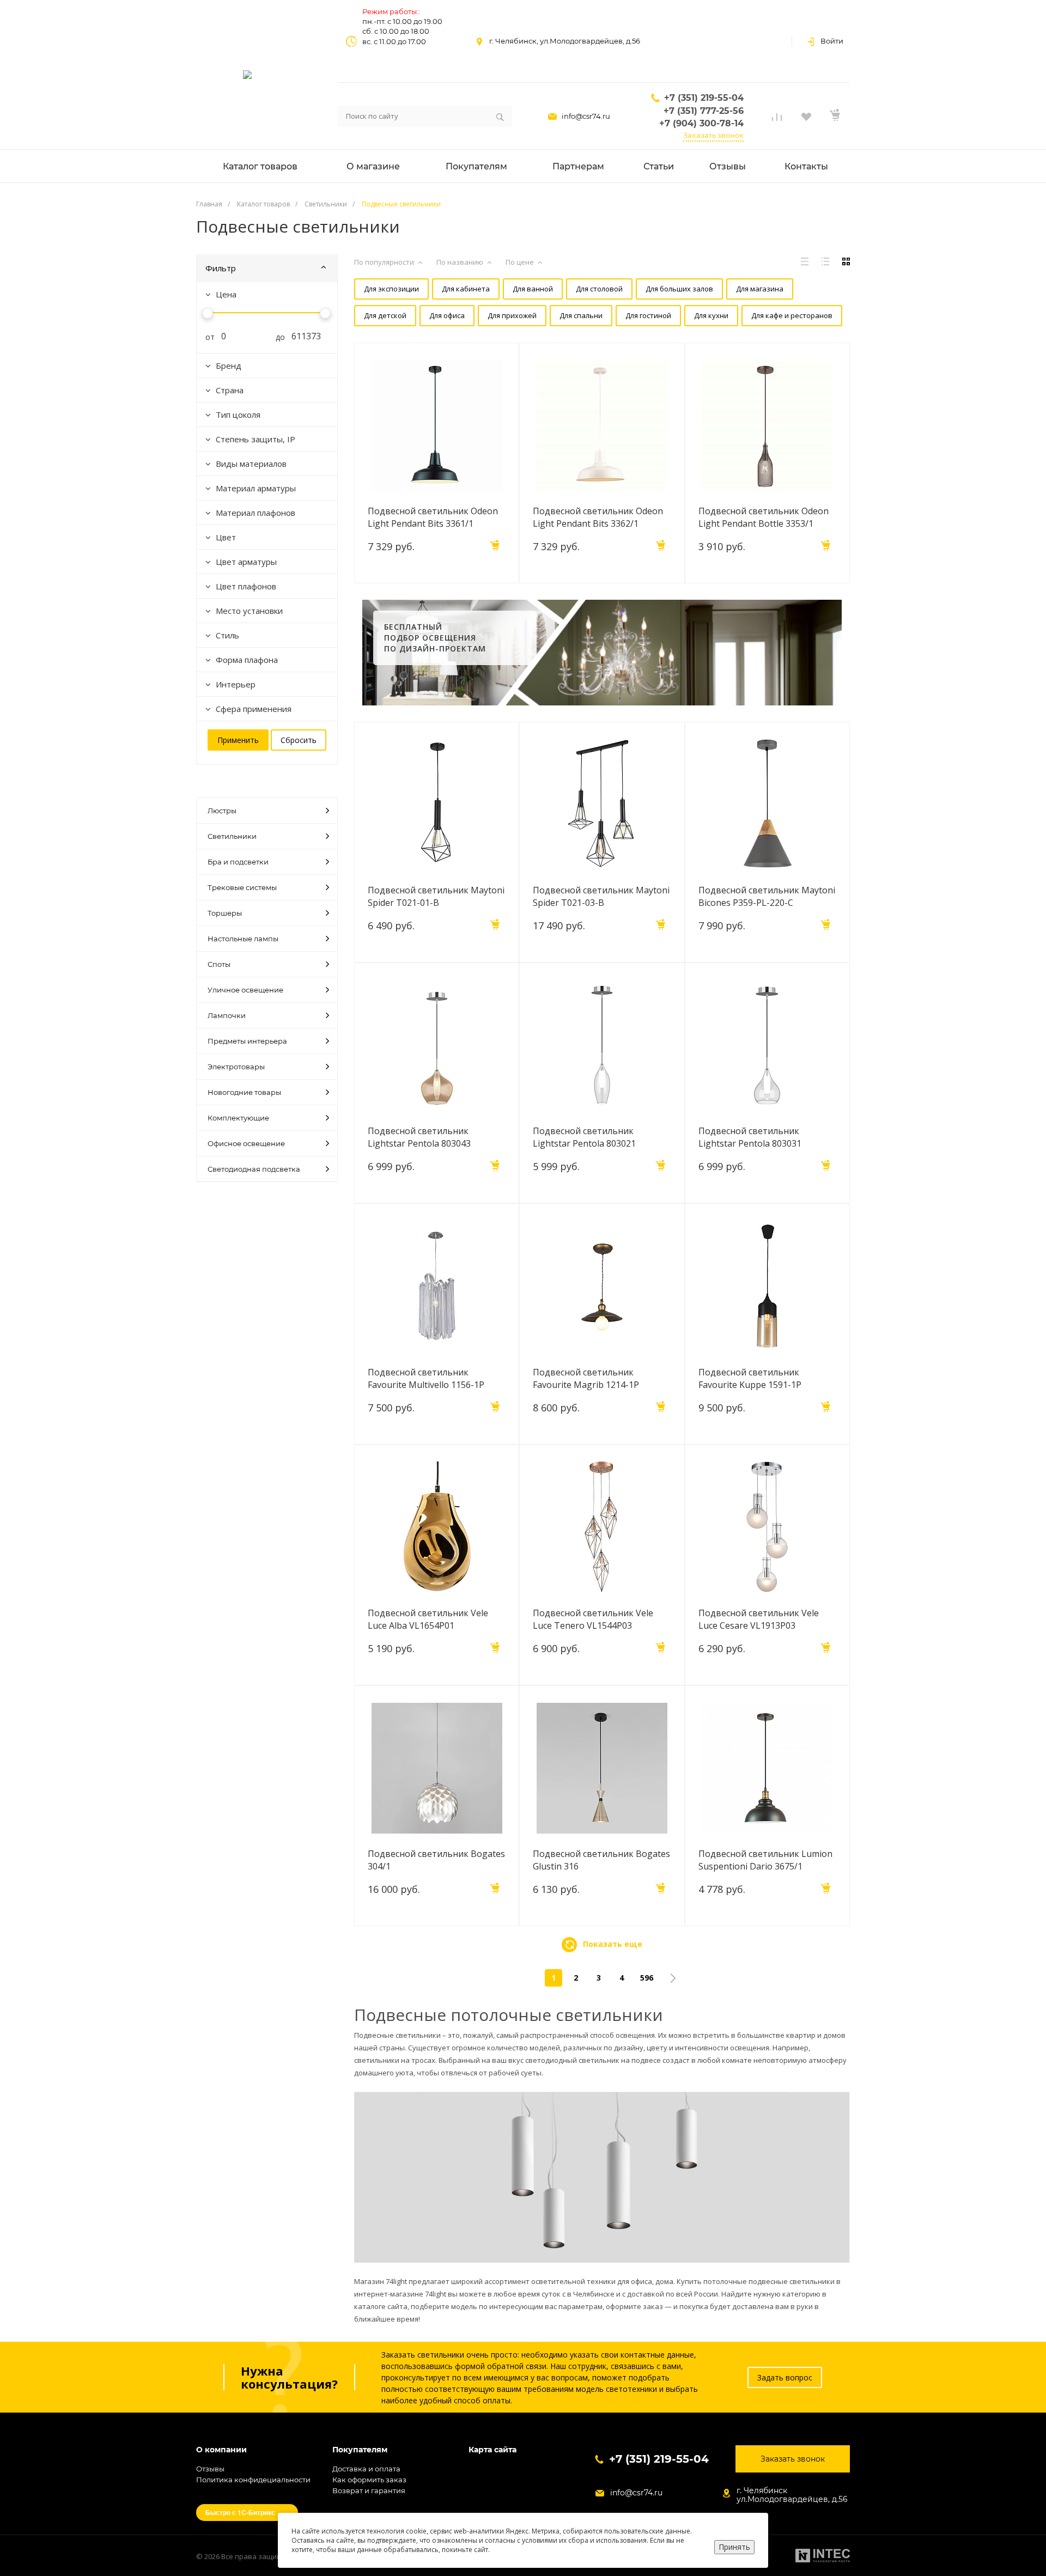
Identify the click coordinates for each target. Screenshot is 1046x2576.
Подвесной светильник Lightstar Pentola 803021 (584, 1137)
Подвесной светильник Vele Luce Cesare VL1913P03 (759, 1619)
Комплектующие (238, 1118)
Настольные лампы (243, 939)
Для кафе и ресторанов (792, 315)
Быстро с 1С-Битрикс (240, 2512)
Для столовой (599, 289)
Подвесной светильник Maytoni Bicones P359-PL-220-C (767, 896)
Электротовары (236, 1067)
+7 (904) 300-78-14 (701, 123)
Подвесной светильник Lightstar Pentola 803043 (419, 1137)
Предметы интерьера (247, 1041)
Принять (734, 2547)
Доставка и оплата (366, 2469)
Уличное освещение (245, 990)
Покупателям (360, 2450)
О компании (221, 2450)
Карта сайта (492, 2450)
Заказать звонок (713, 135)
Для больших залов (679, 289)
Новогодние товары (244, 1092)
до (276, 337)
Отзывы (210, 2469)
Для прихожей (512, 315)
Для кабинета (466, 289)
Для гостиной (648, 315)
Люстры (222, 811)
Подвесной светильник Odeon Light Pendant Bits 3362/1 (598, 517)
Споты (219, 964)
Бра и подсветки (238, 862)
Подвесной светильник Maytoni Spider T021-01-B (436, 896)
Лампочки (227, 1015)
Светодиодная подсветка (254, 1169)
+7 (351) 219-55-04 (704, 98)
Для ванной (533, 289)
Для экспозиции (391, 289)
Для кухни (711, 315)
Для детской (385, 315)
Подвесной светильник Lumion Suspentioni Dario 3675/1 (765, 1860)
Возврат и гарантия (369, 2490)
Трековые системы (242, 887)
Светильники (232, 836)
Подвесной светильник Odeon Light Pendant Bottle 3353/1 (764, 517)
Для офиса (447, 315)
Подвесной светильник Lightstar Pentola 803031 (750, 1137)
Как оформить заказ (369, 2480)
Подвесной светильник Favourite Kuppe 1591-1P (750, 1378)
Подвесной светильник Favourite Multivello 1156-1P (426, 1378)
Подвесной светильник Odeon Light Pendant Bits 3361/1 (433, 517)
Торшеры (225, 913)
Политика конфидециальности (253, 2480)
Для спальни (581, 315)
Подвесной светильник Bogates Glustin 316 (601, 1860)
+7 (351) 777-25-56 (704, 111)
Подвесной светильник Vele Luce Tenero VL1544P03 (593, 1619)
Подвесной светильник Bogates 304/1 (436, 1860)
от (206, 337)
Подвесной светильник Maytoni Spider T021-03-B (601, 896)
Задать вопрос (785, 2377)
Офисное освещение (246, 1143)
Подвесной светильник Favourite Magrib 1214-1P (586, 1378)
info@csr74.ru (586, 116)
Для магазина (760, 289)
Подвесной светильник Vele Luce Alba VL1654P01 (428, 1619)
